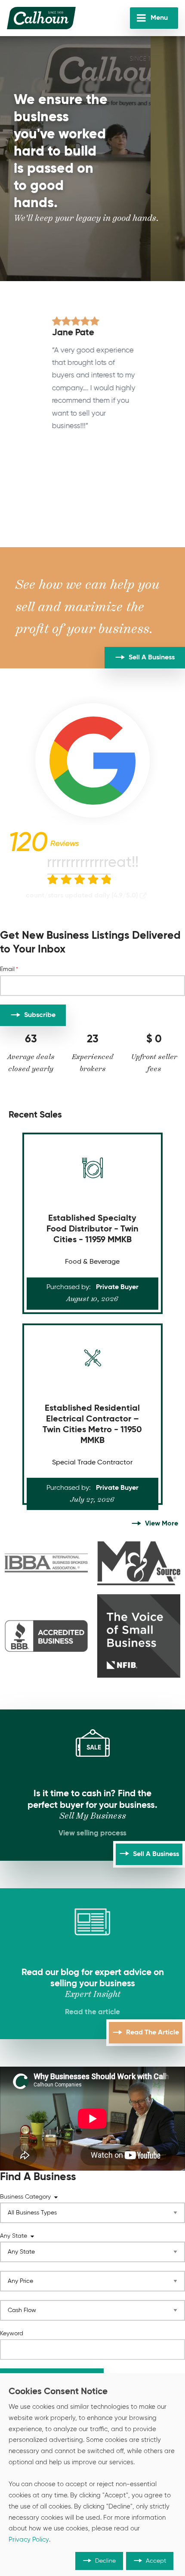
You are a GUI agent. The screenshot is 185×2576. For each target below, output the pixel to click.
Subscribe (40, 1015)
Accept (156, 2561)
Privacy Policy (29, 2540)
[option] (93, 374)
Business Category (25, 2197)
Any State (14, 2236)
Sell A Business (152, 658)
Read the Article (153, 2033)
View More (162, 1524)
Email (7, 969)
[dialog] (92, 2475)
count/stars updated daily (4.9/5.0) (82, 896)
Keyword (12, 2334)
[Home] (41, 18)
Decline (105, 2561)
